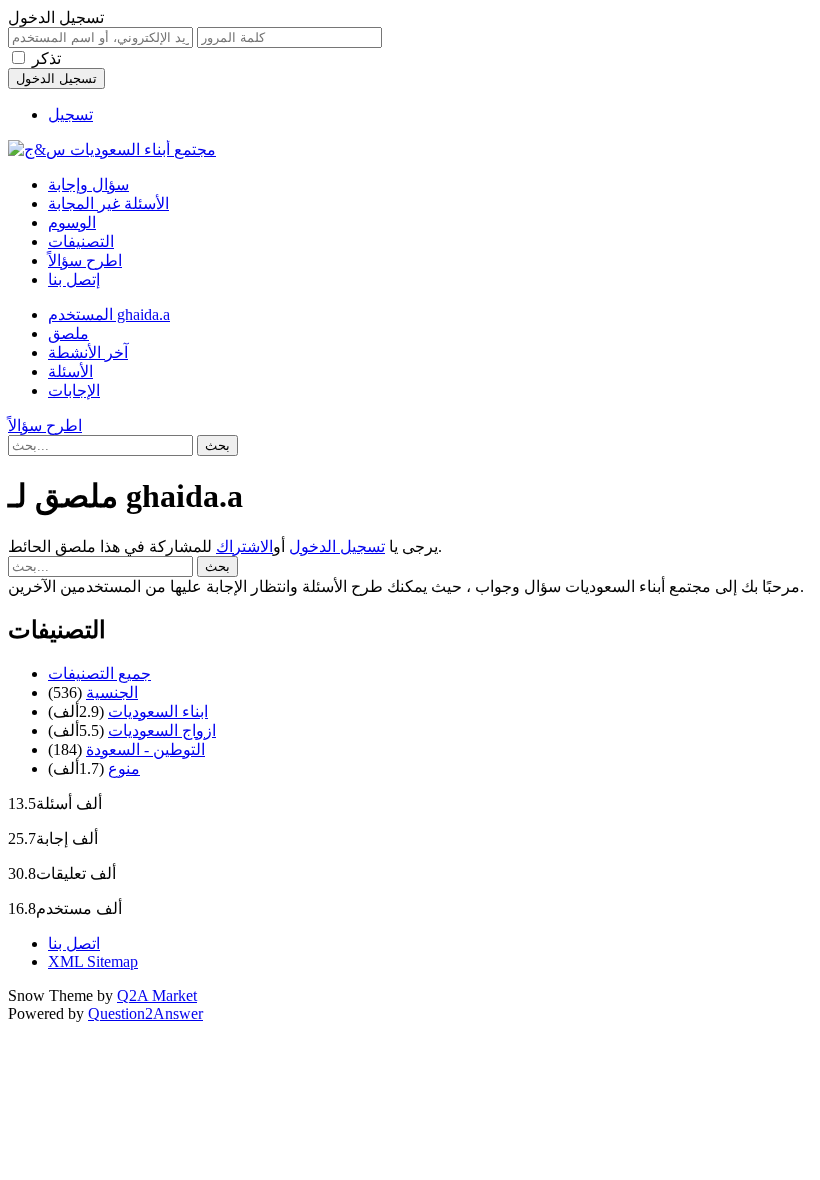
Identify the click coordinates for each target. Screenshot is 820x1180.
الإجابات (74, 390)
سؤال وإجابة (88, 184)
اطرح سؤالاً (85, 260)
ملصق (68, 333)
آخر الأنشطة (88, 352)
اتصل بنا (74, 943)
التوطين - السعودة (145, 749)
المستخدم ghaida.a (109, 314)
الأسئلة (70, 371)
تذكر (46, 58)
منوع (124, 768)
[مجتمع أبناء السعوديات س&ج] (112, 149)
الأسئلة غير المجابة (108, 203)
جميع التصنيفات (99, 673)
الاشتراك (244, 546)
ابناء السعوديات (158, 711)
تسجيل (70, 114)
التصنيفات (81, 241)
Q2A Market (157, 995)
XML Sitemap (93, 961)
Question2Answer (145, 1013)
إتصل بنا (74, 279)
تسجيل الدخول (337, 546)
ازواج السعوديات (162, 730)
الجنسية (112, 692)
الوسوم (72, 222)
